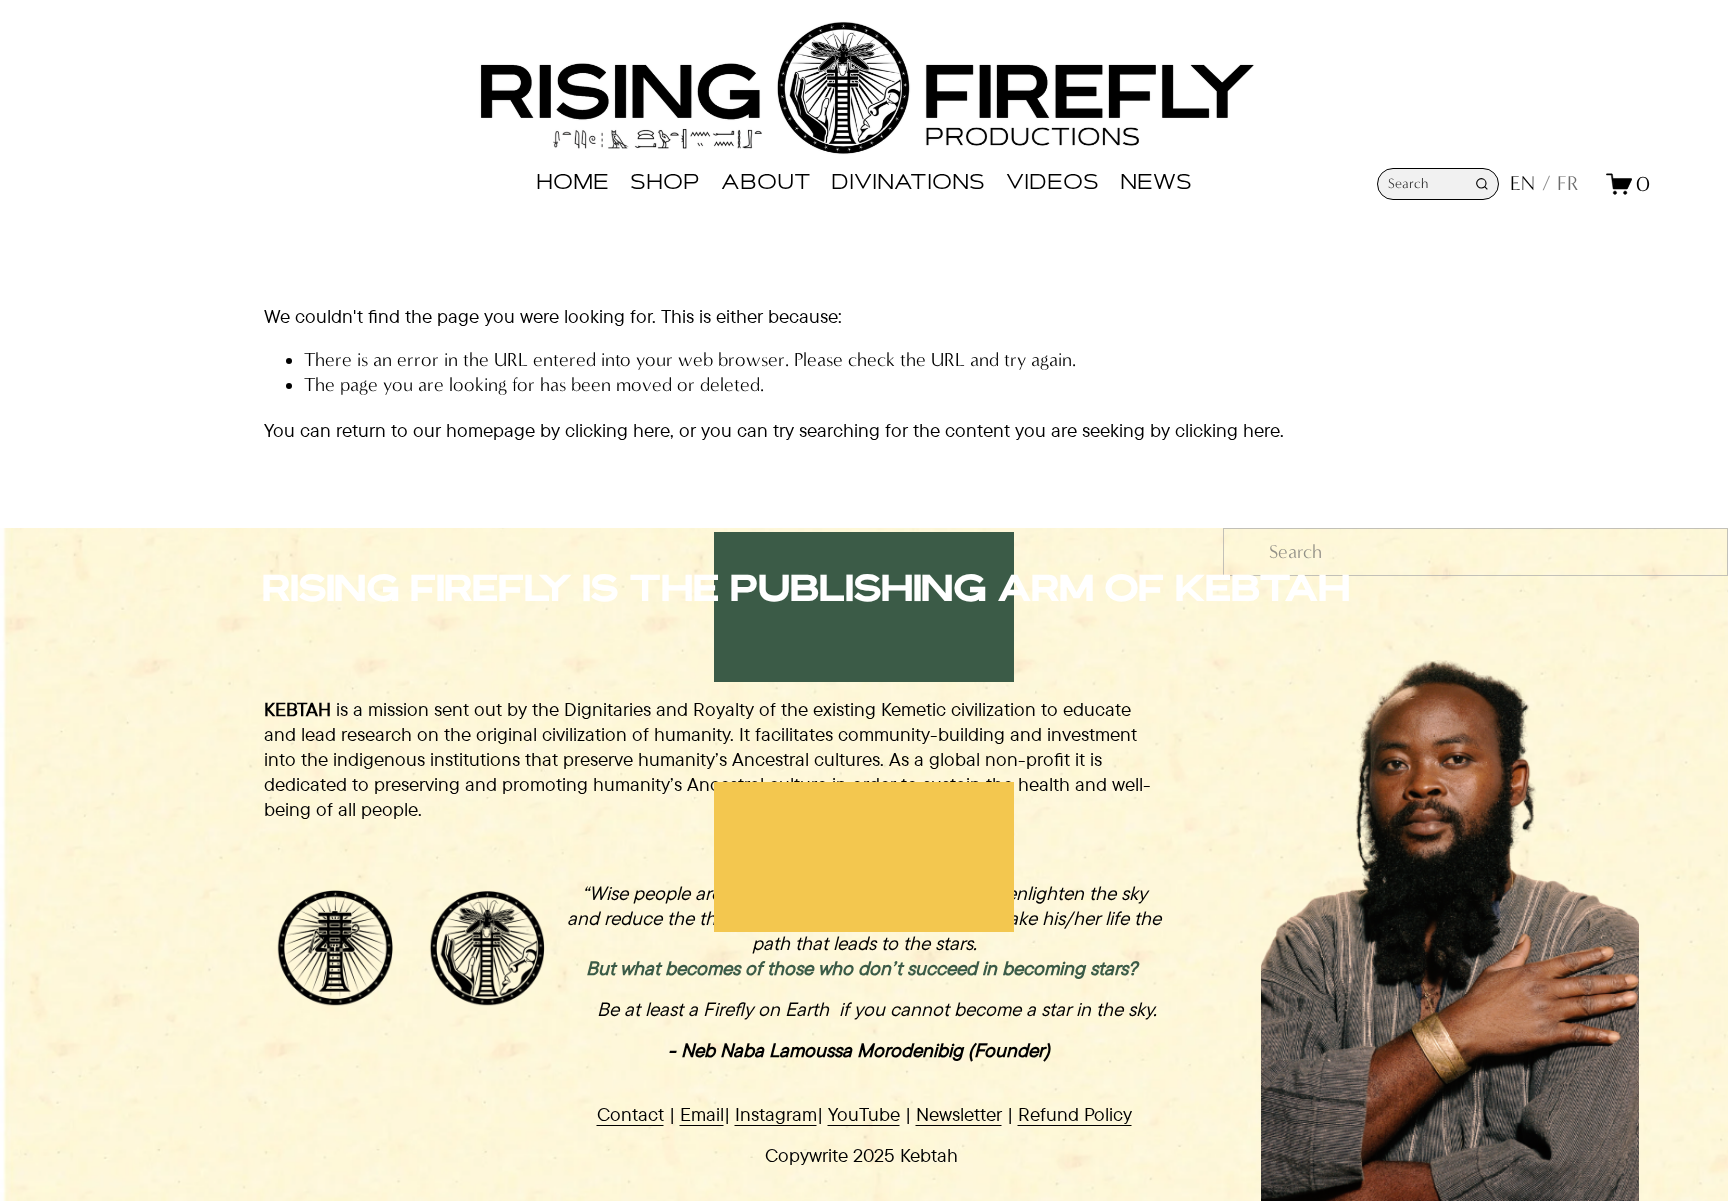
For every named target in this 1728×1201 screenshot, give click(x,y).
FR (1567, 183)
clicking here (617, 430)
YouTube (864, 1114)
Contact (630, 1114)
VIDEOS (1052, 184)
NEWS (1156, 184)
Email (702, 1114)
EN (1522, 183)
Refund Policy (1075, 1114)
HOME (572, 184)
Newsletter (959, 1114)
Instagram (776, 1114)
